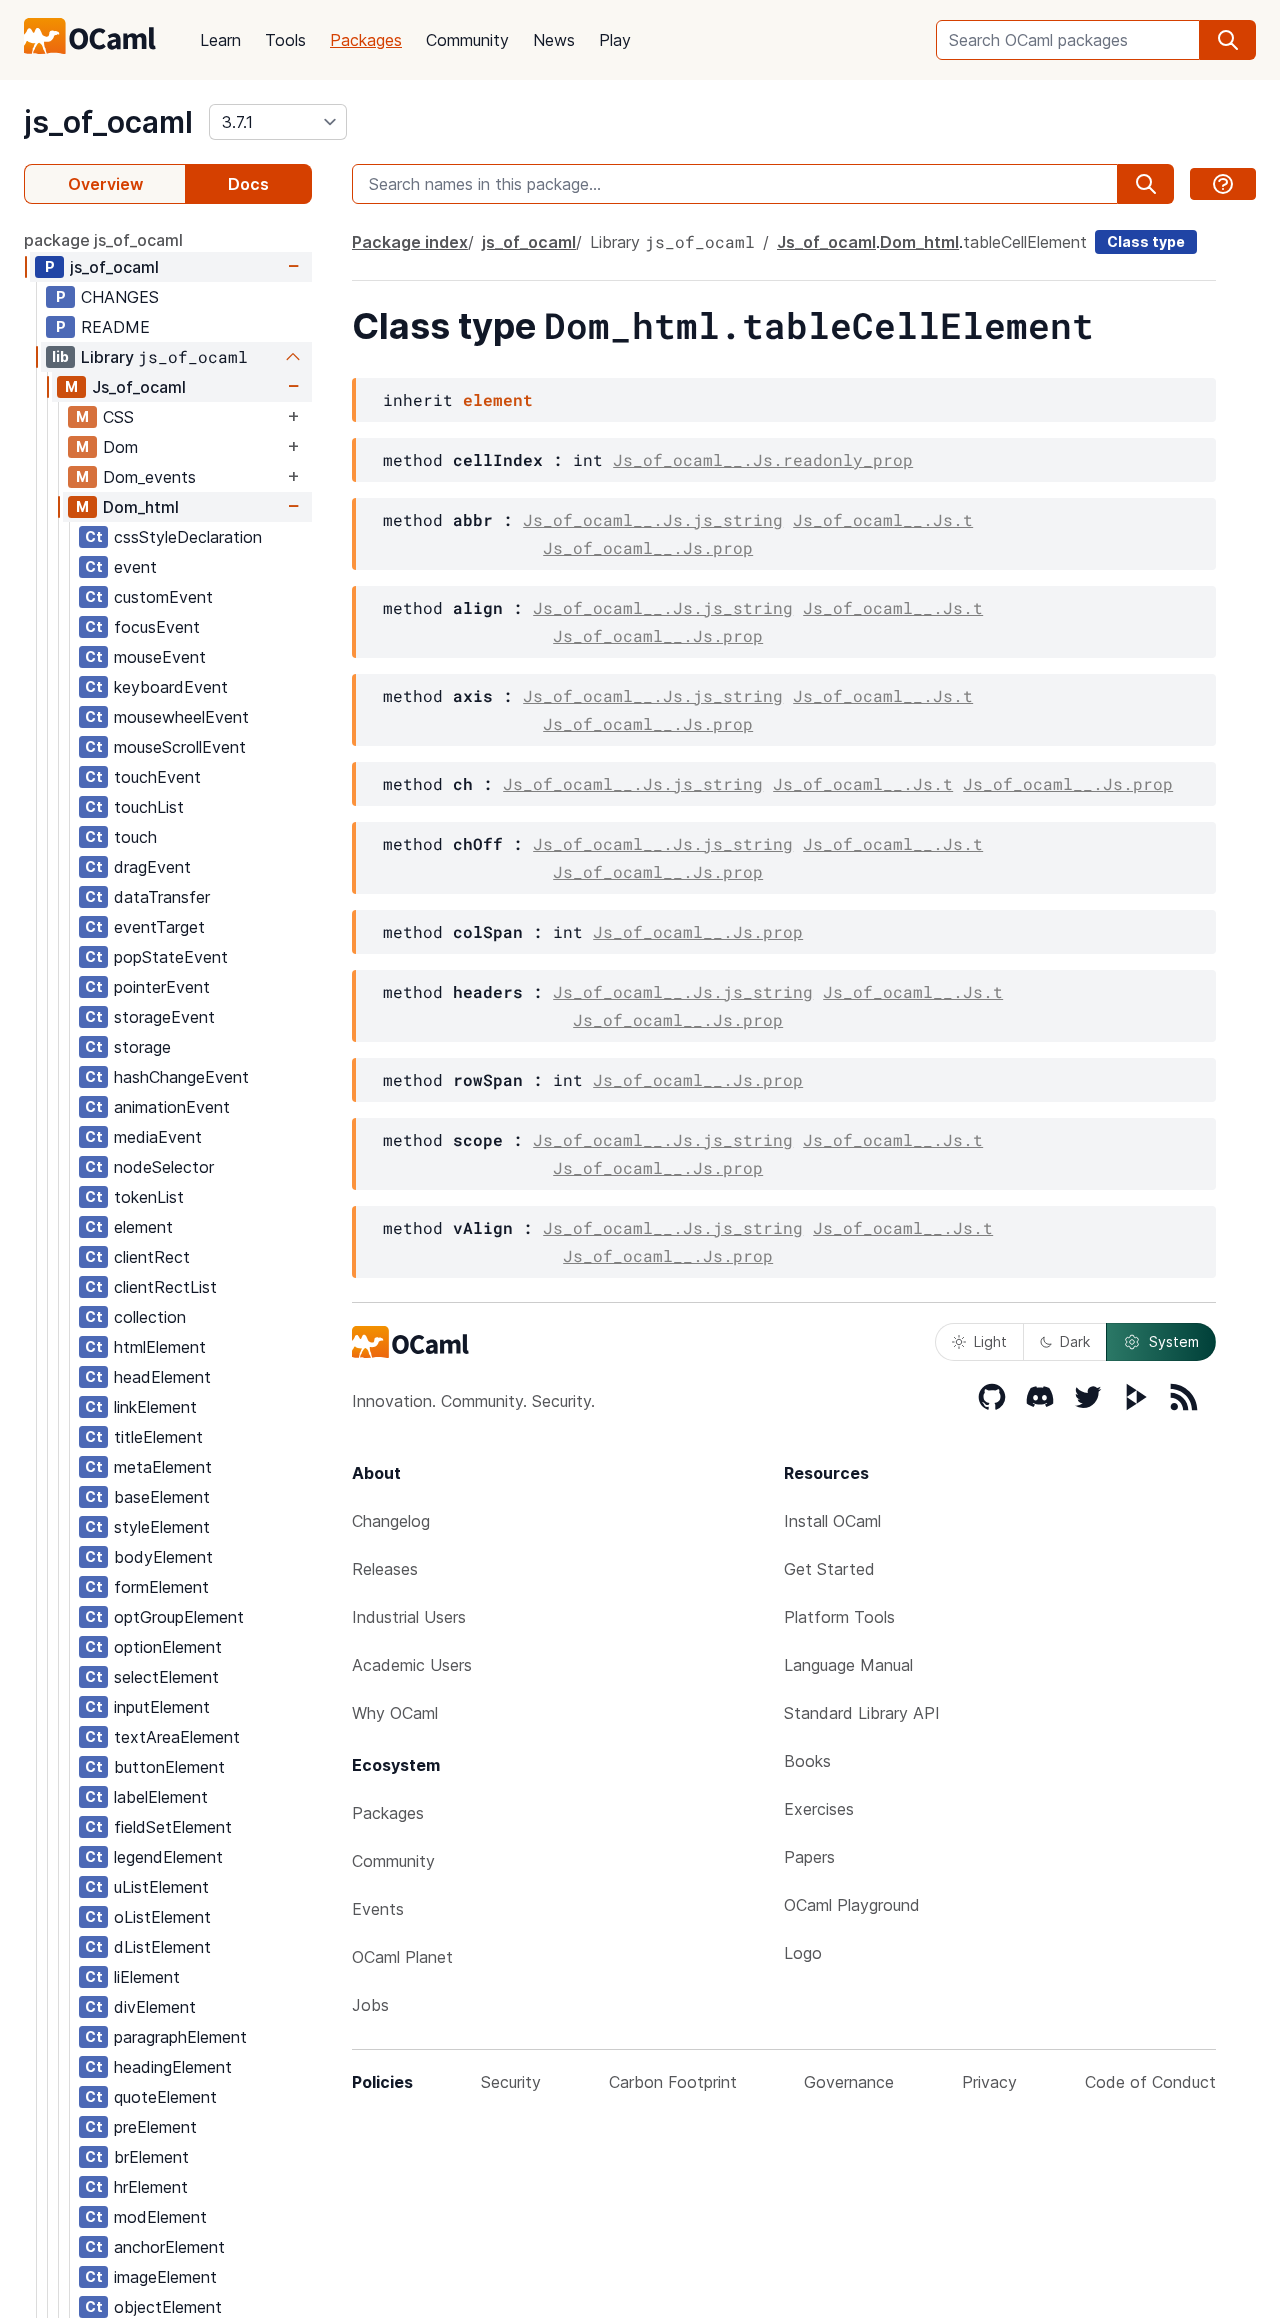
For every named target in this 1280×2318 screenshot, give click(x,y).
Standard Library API (862, 1713)
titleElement (158, 1437)
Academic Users (412, 1665)
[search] (1228, 40)
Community (467, 40)
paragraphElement (180, 2037)
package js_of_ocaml (103, 240)
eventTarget (159, 927)
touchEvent (157, 777)
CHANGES (120, 297)
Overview (105, 184)
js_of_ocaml (108, 122)
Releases (385, 1569)
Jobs (370, 2005)
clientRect (152, 1257)
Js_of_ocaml (139, 387)
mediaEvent (158, 1137)
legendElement (168, 1857)
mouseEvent (160, 657)
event (135, 567)
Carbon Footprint (673, 2082)
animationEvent (172, 1107)
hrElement (151, 2187)
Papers (809, 1857)
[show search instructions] (1223, 184)
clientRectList (165, 1287)
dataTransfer (162, 897)
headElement (162, 1377)
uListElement (161, 1887)
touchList (149, 807)
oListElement (162, 1917)
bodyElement (163, 1557)
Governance (849, 2082)
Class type (1146, 241)
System (1174, 1341)
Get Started (829, 1569)
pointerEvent (162, 987)
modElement (160, 2217)
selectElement (166, 1677)
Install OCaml (832, 1521)
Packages (366, 40)
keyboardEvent (171, 687)
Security (511, 2082)
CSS (118, 417)
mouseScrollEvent (180, 747)
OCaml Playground (852, 1905)
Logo (803, 1953)
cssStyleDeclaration (188, 537)
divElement (155, 2007)
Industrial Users (409, 1617)
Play (615, 40)
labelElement (161, 1797)
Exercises (819, 1809)
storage (142, 1047)
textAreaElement (177, 1737)
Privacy (989, 2082)
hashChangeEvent (181, 1077)
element (143, 1227)
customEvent (163, 597)
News (554, 40)
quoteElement (165, 2097)
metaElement (163, 1467)
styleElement (162, 1527)
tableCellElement (1025, 242)
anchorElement (169, 2247)
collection (150, 1317)
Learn (220, 40)
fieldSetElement (173, 1827)
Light (990, 1341)
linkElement (155, 1407)
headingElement (173, 2067)
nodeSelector (164, 1167)
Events (378, 1909)
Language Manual (848, 1665)
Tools (285, 40)
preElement (155, 2127)
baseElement (162, 1497)
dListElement (162, 1947)
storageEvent (164, 1017)
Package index (410, 242)
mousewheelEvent (181, 717)
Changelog (391, 1521)
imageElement (165, 2277)
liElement (147, 1977)
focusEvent (157, 627)
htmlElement (160, 1347)
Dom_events (149, 477)
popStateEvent (171, 957)
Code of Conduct (1150, 2082)
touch (135, 837)
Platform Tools (839, 1617)
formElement (161, 1587)
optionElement (168, 1647)
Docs (248, 184)
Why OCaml (395, 1713)
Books (807, 1761)
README (115, 327)
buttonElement (169, 1767)
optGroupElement (179, 1617)
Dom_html (141, 507)
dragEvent (152, 867)
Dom (120, 447)
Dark (1075, 1341)
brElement (151, 2157)
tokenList (149, 1197)
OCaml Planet (402, 1957)
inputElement (162, 1707)
